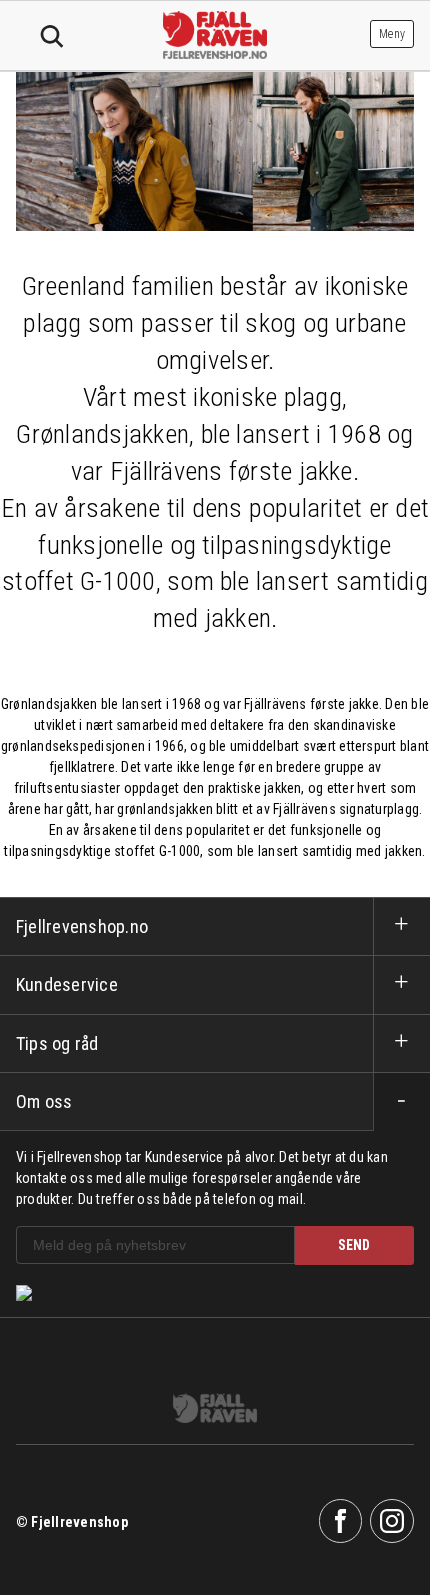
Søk (52, 37)
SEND (354, 1245)
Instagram (392, 1521)
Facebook (341, 1521)
